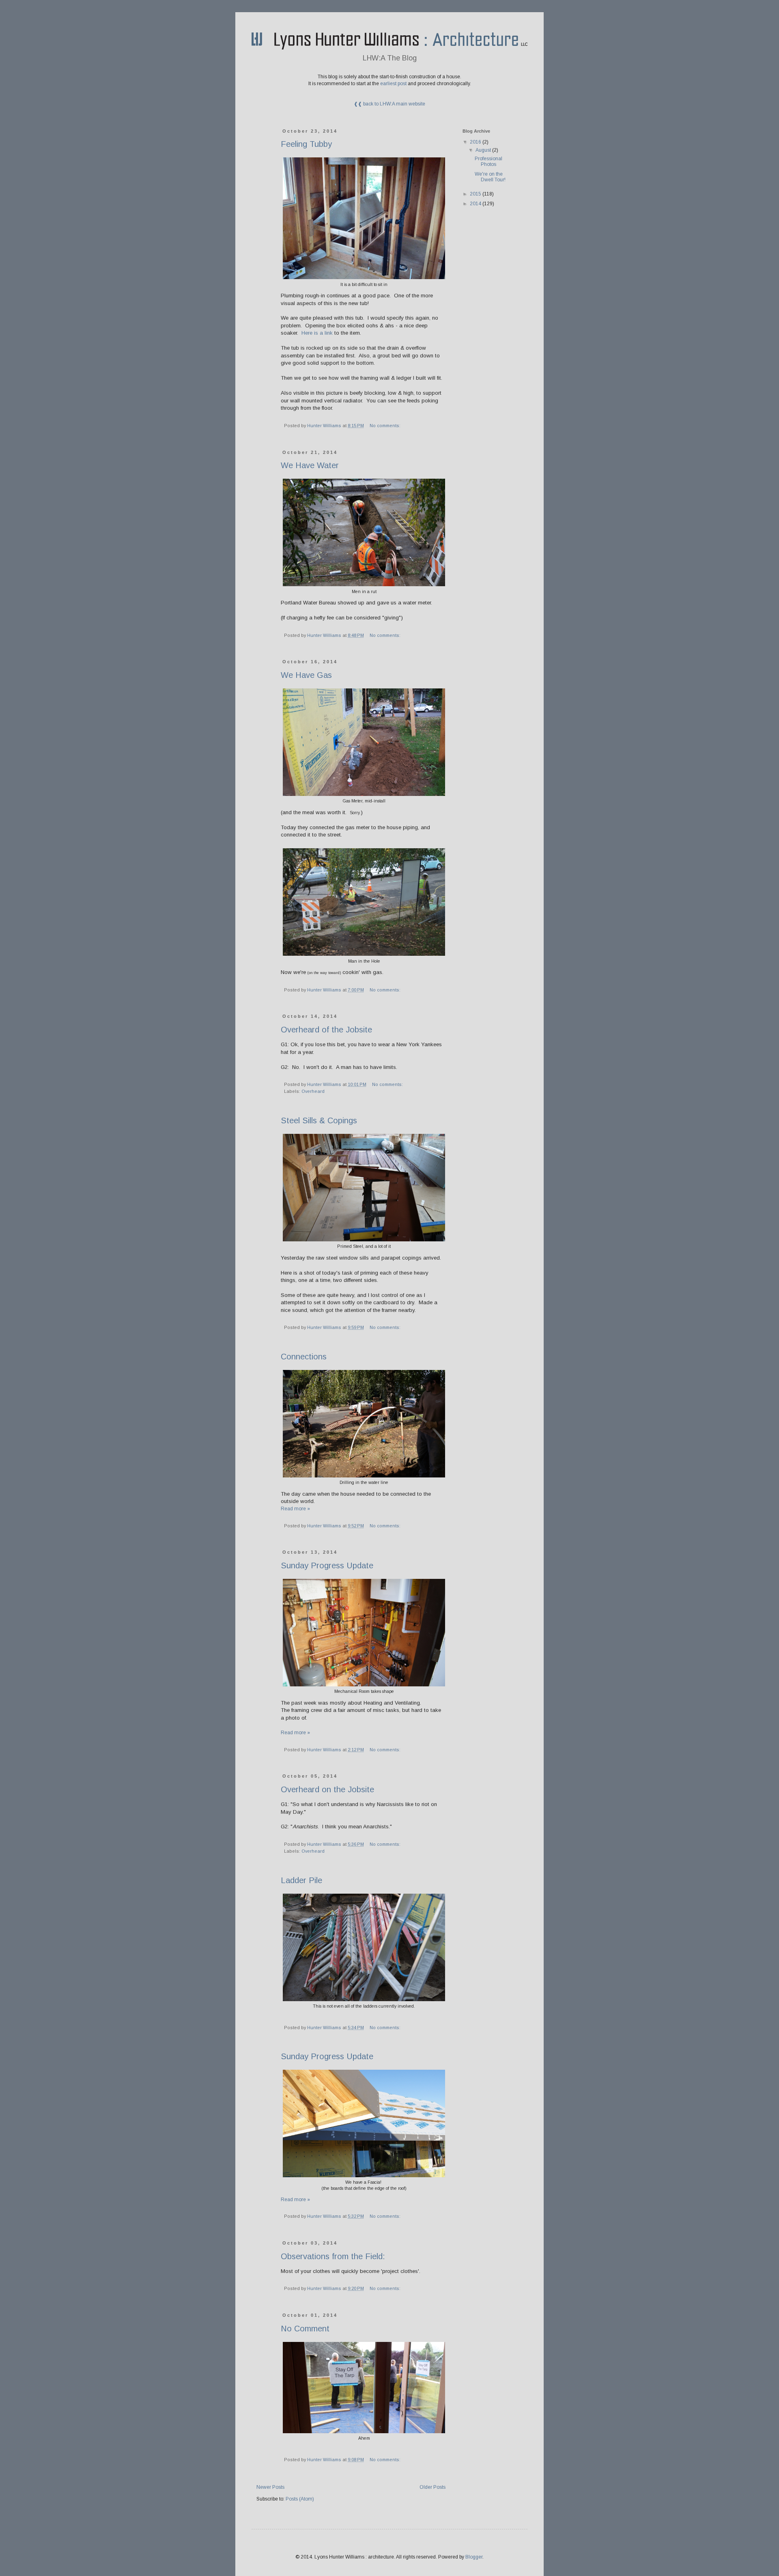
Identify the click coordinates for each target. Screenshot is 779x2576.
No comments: (386, 426)
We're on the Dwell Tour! (490, 177)
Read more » (295, 1509)
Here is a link (317, 333)
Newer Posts (270, 2487)
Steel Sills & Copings (319, 1120)
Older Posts (433, 2487)
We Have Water (310, 465)
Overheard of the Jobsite (326, 1030)
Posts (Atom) (300, 2499)
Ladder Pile (301, 1880)
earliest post (393, 84)
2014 (476, 204)
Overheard (313, 1091)
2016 (476, 142)
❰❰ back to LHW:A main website (389, 104)
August (484, 150)
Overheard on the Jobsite (327, 1789)
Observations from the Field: (333, 2256)
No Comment (305, 2329)
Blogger (474, 2557)
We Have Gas (306, 675)
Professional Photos (488, 161)
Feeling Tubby (306, 144)
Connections (304, 1357)
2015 (476, 194)
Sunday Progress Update (327, 1565)
